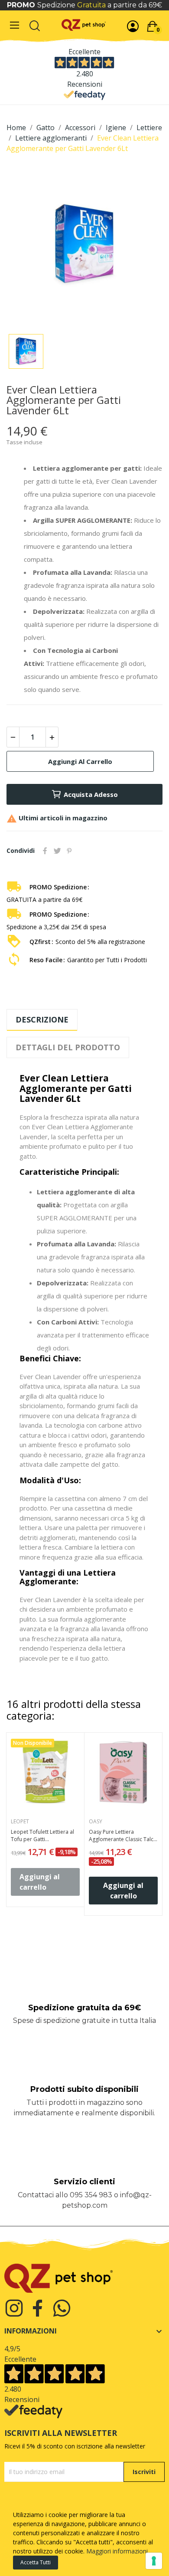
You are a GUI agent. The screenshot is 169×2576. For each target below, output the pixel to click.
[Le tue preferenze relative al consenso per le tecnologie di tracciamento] (154, 2561)
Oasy (96, 1822)
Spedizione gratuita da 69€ (84, 2008)
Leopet (20, 1822)
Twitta (57, 851)
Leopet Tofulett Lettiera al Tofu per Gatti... (42, 1836)
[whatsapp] (62, 2309)
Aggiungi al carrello (80, 761)
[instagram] (14, 2309)
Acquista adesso (91, 794)
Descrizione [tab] (42, 1019)
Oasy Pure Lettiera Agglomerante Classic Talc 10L (121, 1836)
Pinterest (69, 851)
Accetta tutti (36, 2562)
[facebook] (38, 2309)
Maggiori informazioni (117, 2551)
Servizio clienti (84, 2182)
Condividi (45, 851)
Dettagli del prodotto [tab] (68, 1047)
